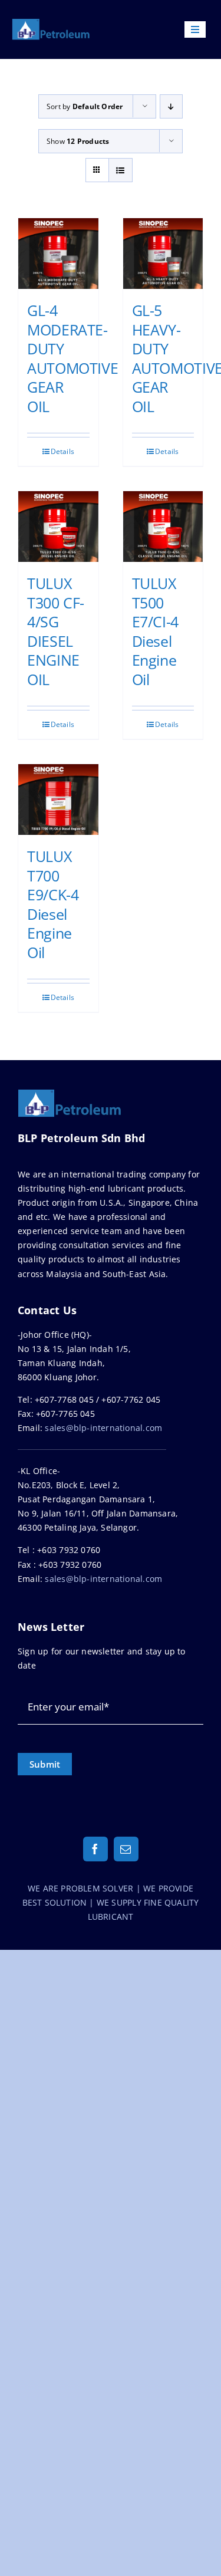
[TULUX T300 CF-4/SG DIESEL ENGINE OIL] (58, 527)
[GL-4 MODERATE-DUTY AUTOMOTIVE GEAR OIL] (58, 254)
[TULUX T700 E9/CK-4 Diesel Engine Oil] (58, 800)
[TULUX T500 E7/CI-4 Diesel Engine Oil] (163, 527)
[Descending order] (171, 106)
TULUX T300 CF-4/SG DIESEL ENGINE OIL (56, 631)
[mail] (126, 1849)
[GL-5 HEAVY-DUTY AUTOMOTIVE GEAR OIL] (163, 254)
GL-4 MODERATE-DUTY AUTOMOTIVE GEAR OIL (72, 358)
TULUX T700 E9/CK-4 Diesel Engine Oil (53, 904)
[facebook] (95, 1849)
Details (62, 451)
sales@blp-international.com (103, 1428)
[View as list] (121, 170)
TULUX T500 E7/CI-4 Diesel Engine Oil (155, 631)
